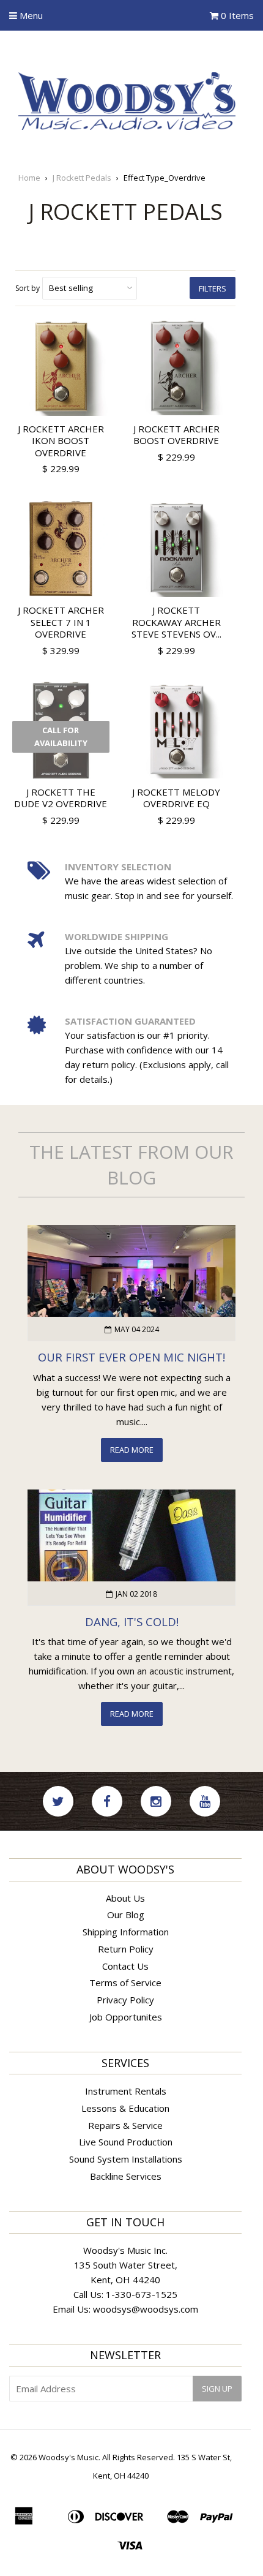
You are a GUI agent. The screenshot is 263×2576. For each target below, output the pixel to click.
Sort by (28, 288)
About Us (125, 1898)
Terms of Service (125, 1983)
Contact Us (125, 1966)
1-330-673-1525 (142, 2294)
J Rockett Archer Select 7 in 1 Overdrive (61, 622)
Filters (213, 288)
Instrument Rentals (126, 2091)
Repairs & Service (125, 2125)
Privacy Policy (125, 2000)
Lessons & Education (125, 2108)
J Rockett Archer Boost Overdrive (176, 435)
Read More (132, 1450)
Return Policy (126, 1949)
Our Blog (126, 1915)
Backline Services (126, 2176)
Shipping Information (126, 1932)
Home (29, 178)
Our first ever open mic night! (131, 1357)
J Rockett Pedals (82, 178)
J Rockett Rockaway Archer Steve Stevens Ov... (176, 622)
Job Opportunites (126, 2017)
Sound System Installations (126, 2159)
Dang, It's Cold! (132, 1621)
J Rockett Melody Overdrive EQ (176, 798)
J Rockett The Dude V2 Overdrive (61, 798)
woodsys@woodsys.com (146, 2309)
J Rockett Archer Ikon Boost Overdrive (61, 441)
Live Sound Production (126, 2142)
